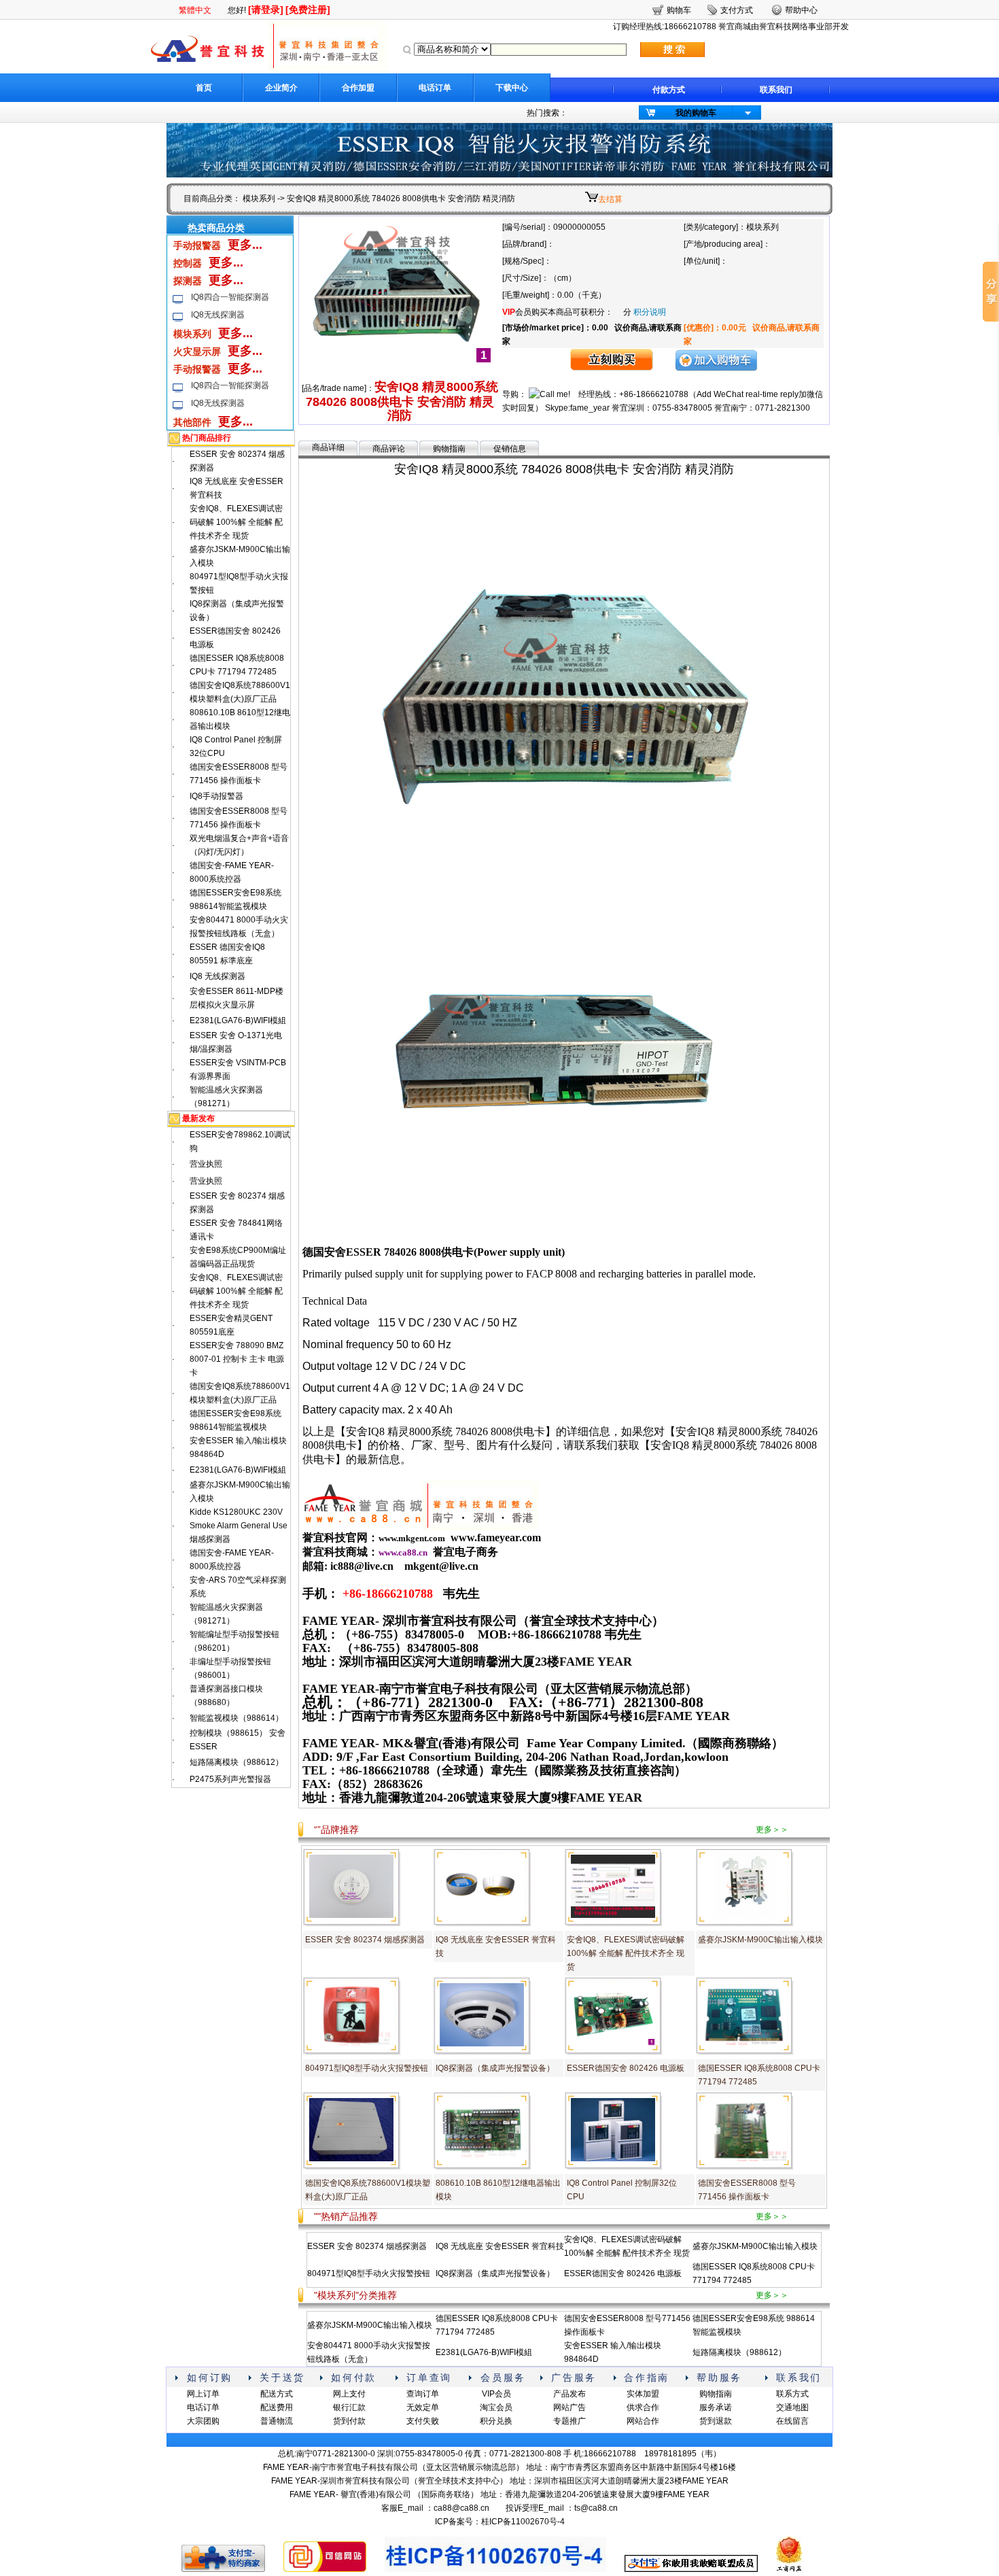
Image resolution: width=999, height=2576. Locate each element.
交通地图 (792, 2407)
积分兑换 (496, 2421)
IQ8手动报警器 (216, 796)
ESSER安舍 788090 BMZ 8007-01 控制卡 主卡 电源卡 (237, 1359)
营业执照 (206, 1164)
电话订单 (435, 88)
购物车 (679, 10)
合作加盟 (358, 88)
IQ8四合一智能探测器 (230, 297)
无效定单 (423, 2407)
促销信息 (510, 449)
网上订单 (203, 2394)
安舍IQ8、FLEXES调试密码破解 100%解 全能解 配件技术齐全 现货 (236, 522)
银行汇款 (349, 2407)
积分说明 (650, 312)
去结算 (610, 199)
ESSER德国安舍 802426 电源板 (626, 2068)
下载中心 (512, 88)
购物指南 (449, 449)
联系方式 (792, 2394)
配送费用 (277, 2407)
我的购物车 (696, 113)
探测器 (188, 281)
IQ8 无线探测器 (217, 976)
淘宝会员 (496, 2407)
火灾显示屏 (197, 351)
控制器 (188, 263)
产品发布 (569, 2394)
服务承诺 (716, 2407)
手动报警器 (197, 245)
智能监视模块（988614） (236, 1718)
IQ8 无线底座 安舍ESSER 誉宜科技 (500, 2246)
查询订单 (423, 2394)
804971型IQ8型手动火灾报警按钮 (367, 2068)
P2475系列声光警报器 (230, 1779)
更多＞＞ (772, 1830)
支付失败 (423, 2421)
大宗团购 (203, 2421)
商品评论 (389, 449)
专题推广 (569, 2421)
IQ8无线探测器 (218, 315)
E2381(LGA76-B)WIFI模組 (238, 1020)
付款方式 (669, 90)
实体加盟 (643, 2394)
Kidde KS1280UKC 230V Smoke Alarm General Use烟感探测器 (239, 1526)
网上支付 (349, 2394)
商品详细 (328, 447)
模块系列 (259, 199)
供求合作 (643, 2407)
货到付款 (349, 2421)
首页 (204, 88)
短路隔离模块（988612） (236, 1762)
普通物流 (277, 2421)
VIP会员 (496, 2394)
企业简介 (281, 88)
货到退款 (716, 2421)
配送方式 (277, 2394)
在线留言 (792, 2421)
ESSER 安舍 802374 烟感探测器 (365, 1940)
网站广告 (569, 2407)
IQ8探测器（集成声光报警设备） (495, 2068)
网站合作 (643, 2421)
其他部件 (192, 422)
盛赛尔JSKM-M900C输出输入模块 (760, 1940)
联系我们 (776, 90)
